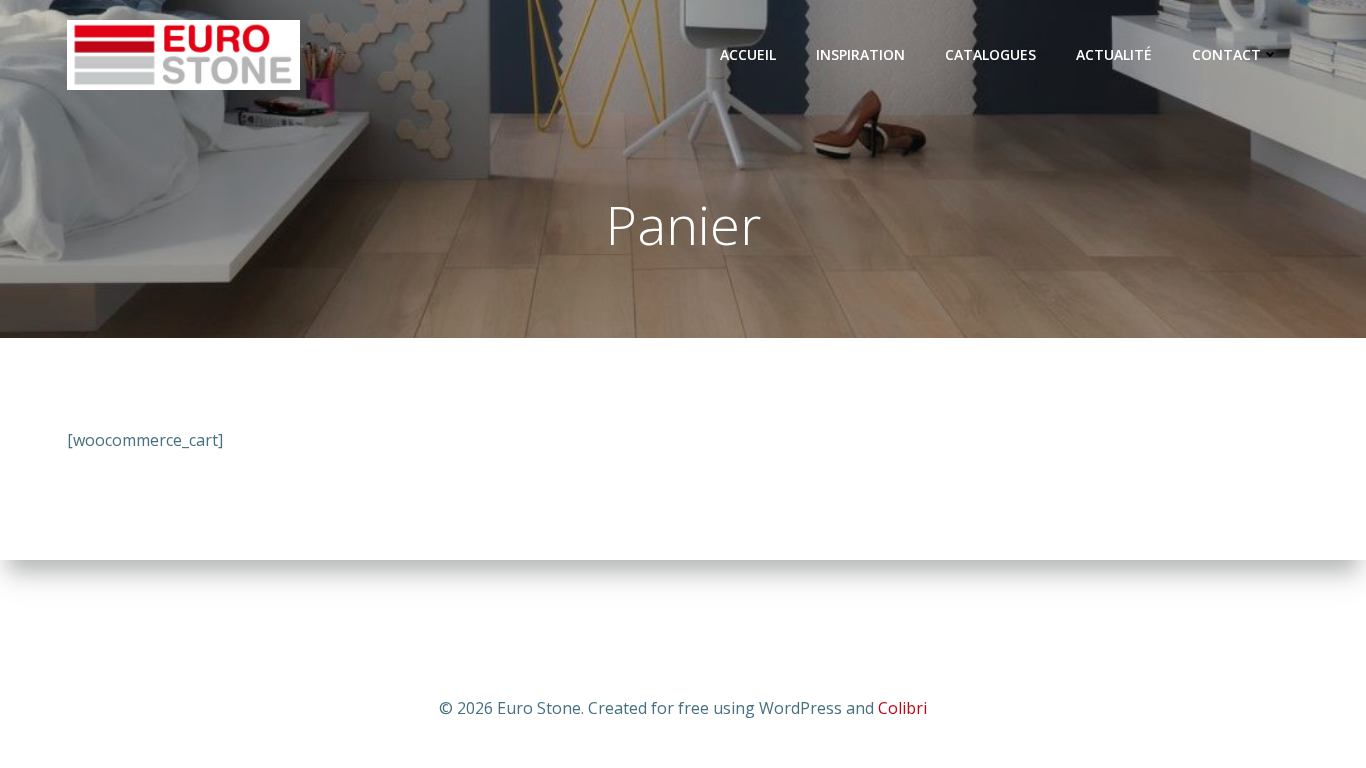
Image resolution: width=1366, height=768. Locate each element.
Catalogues (990, 54)
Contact (1226, 54)
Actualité (1114, 54)
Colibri (902, 708)
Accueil (748, 54)
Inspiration (860, 54)
